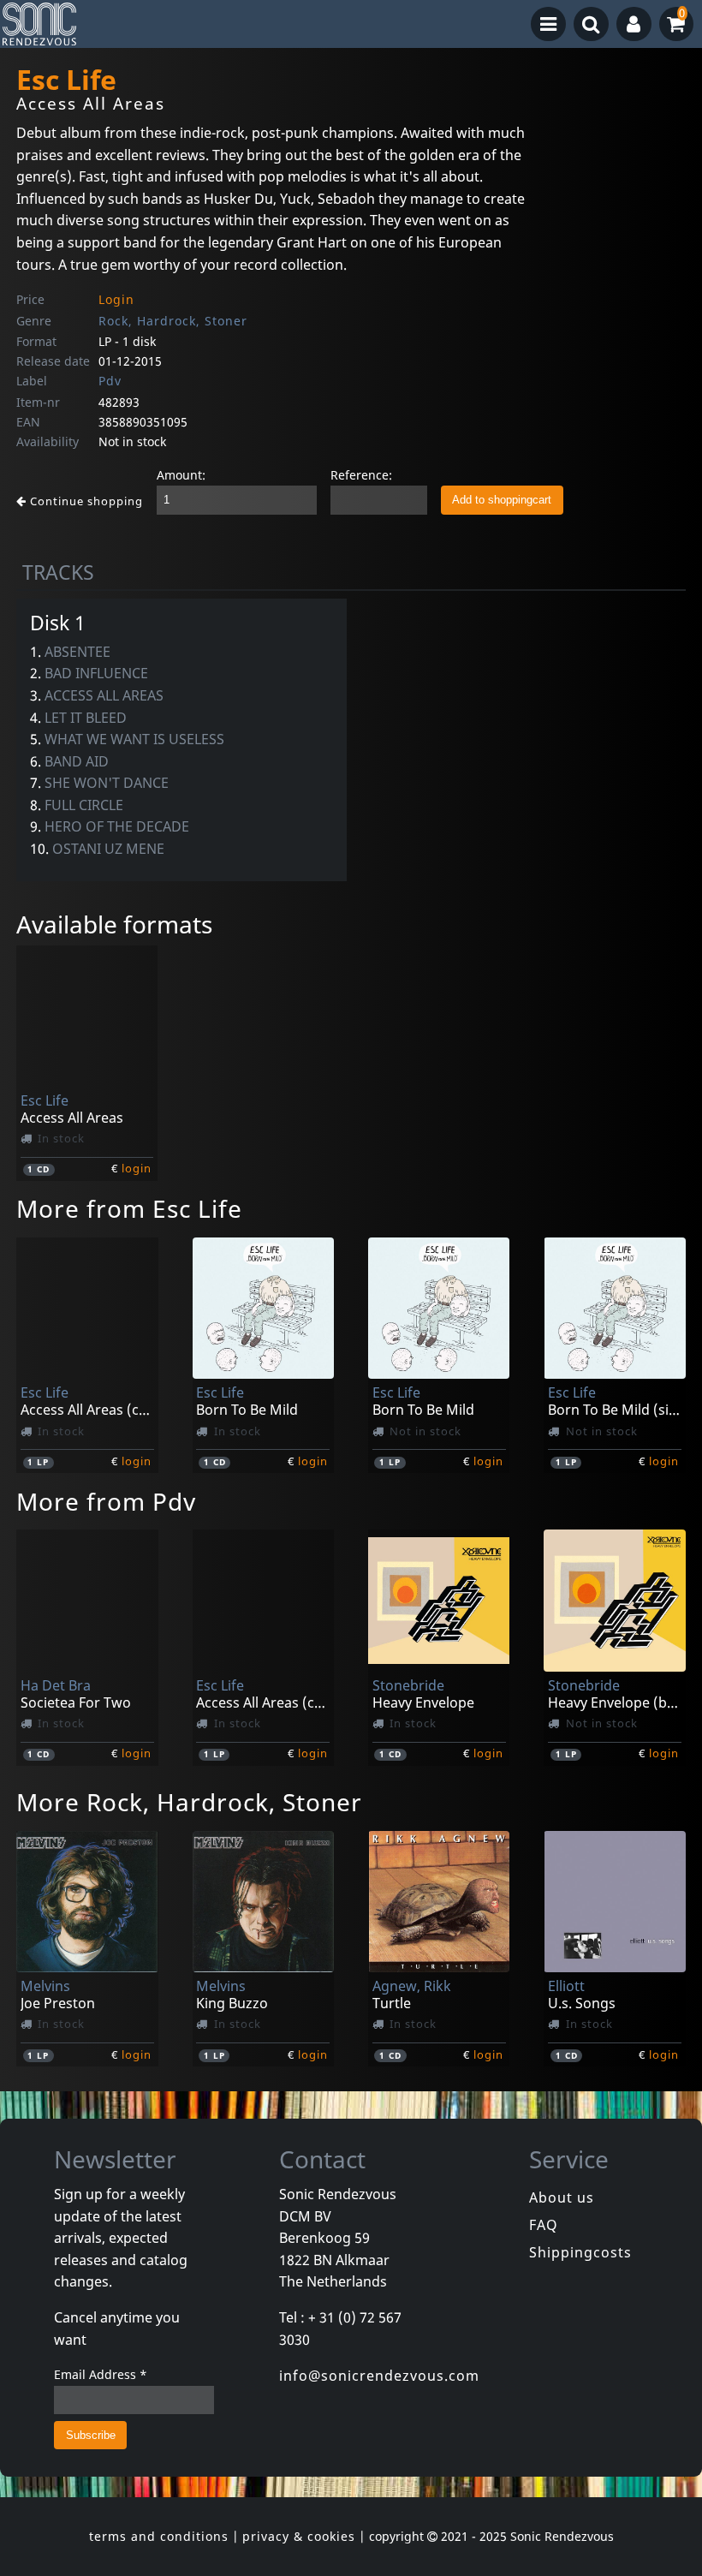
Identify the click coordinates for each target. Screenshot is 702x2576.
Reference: (361, 475)
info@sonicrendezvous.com (379, 2376)
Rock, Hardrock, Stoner (173, 321)
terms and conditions (159, 2536)
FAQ (544, 2225)
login (137, 1168)
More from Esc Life (129, 1208)
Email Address (101, 2374)
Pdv (110, 381)
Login (116, 299)
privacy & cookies (299, 2536)
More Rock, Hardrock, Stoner (189, 1802)
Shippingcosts (580, 2252)
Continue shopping (85, 501)
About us (562, 2197)
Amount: (181, 475)
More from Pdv (106, 1501)
